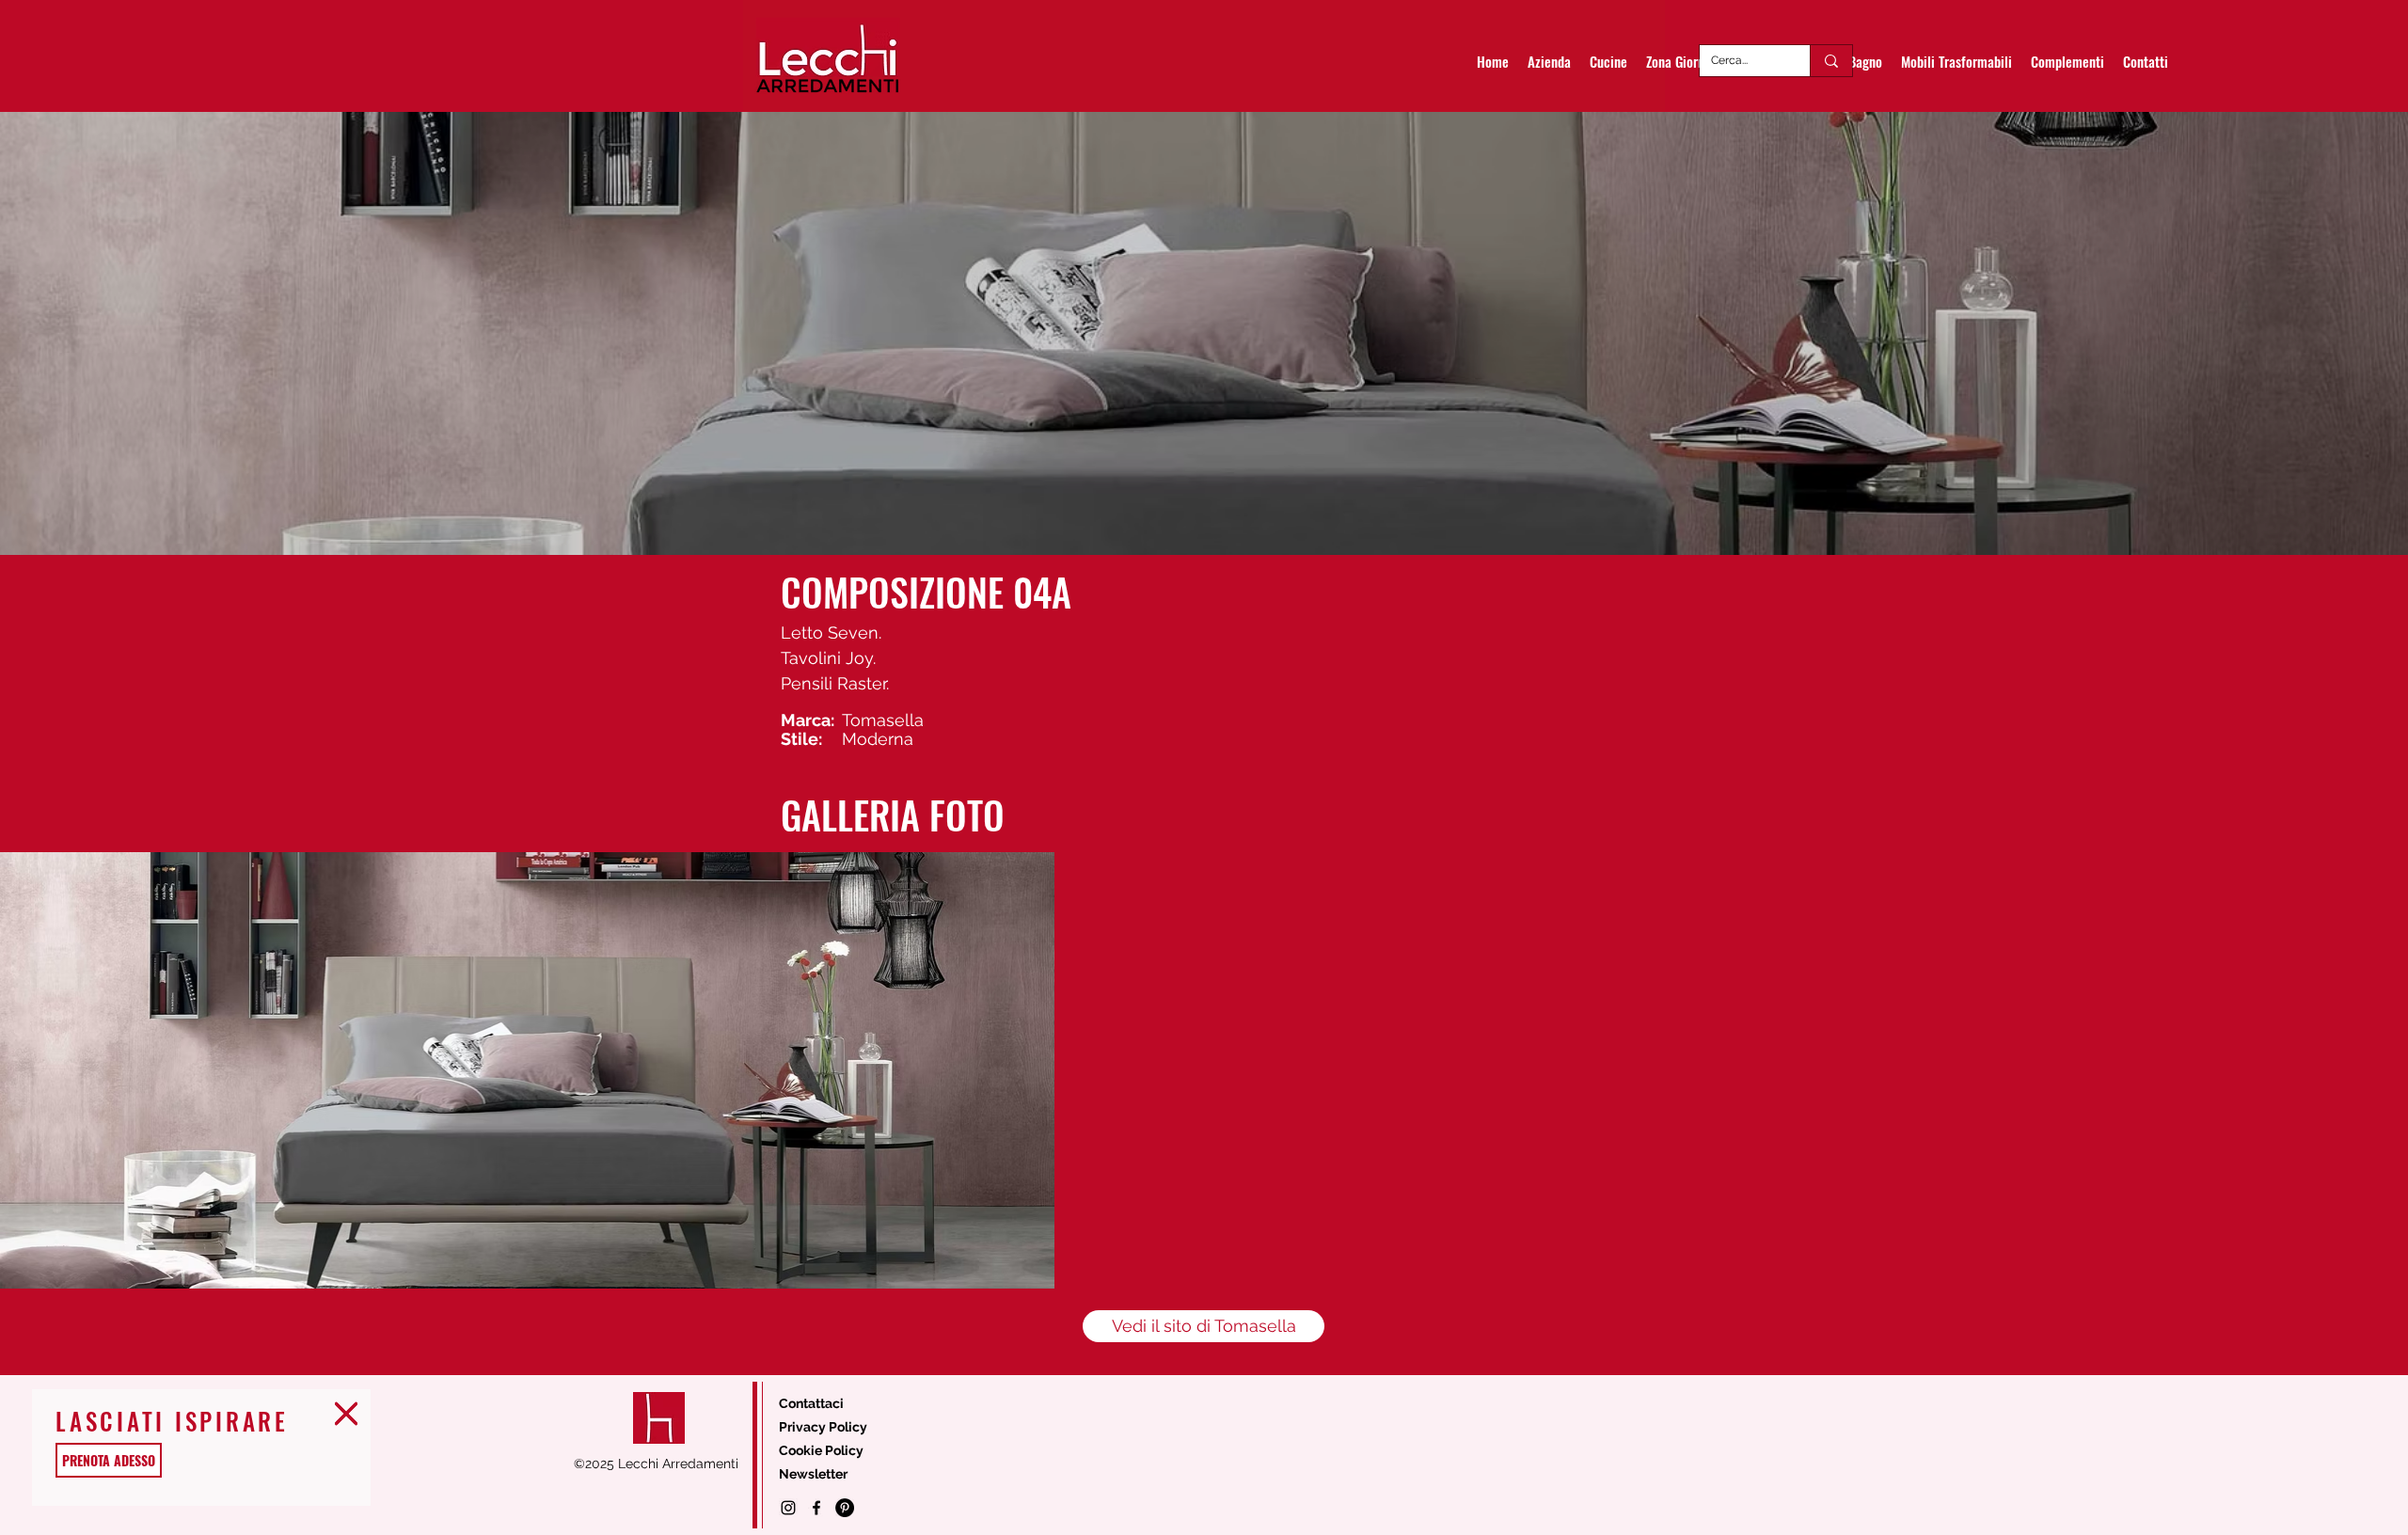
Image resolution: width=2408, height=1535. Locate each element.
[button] (346, 1414)
